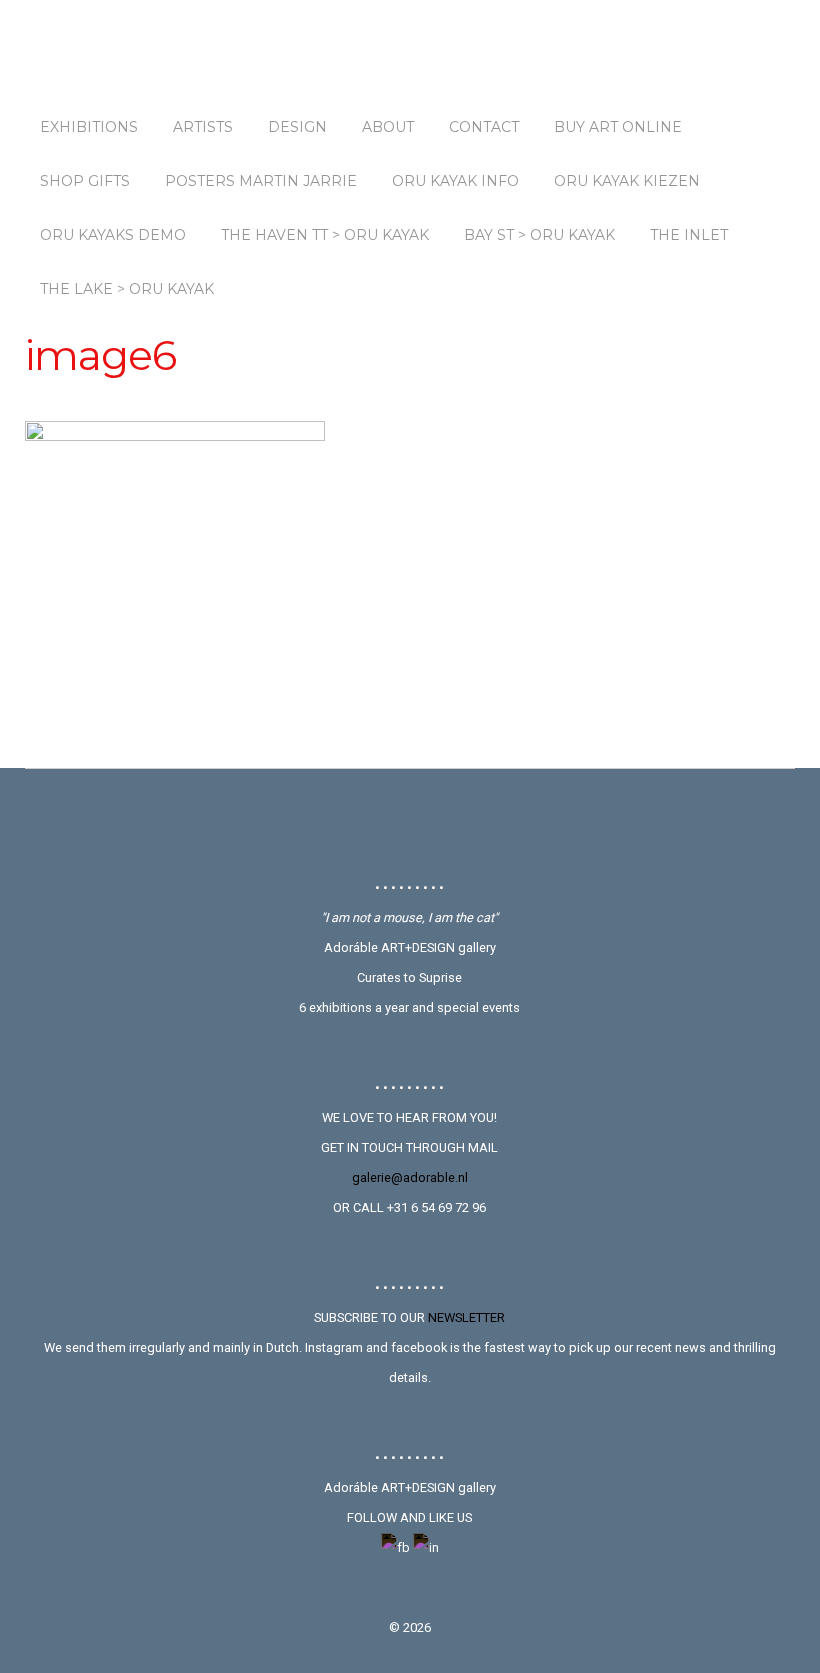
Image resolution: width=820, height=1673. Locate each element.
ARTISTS (203, 127)
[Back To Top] (409, 823)
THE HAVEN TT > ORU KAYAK (325, 235)
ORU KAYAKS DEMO (113, 235)
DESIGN (297, 127)
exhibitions (89, 127)
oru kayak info (455, 181)
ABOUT (388, 127)
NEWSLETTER (466, 1317)
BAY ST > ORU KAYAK (539, 235)
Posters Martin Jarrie (261, 181)
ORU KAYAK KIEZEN (627, 181)
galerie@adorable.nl (410, 1177)
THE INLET (689, 235)
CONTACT (484, 127)
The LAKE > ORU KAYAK (127, 289)
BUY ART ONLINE (618, 127)
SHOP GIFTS (85, 181)
